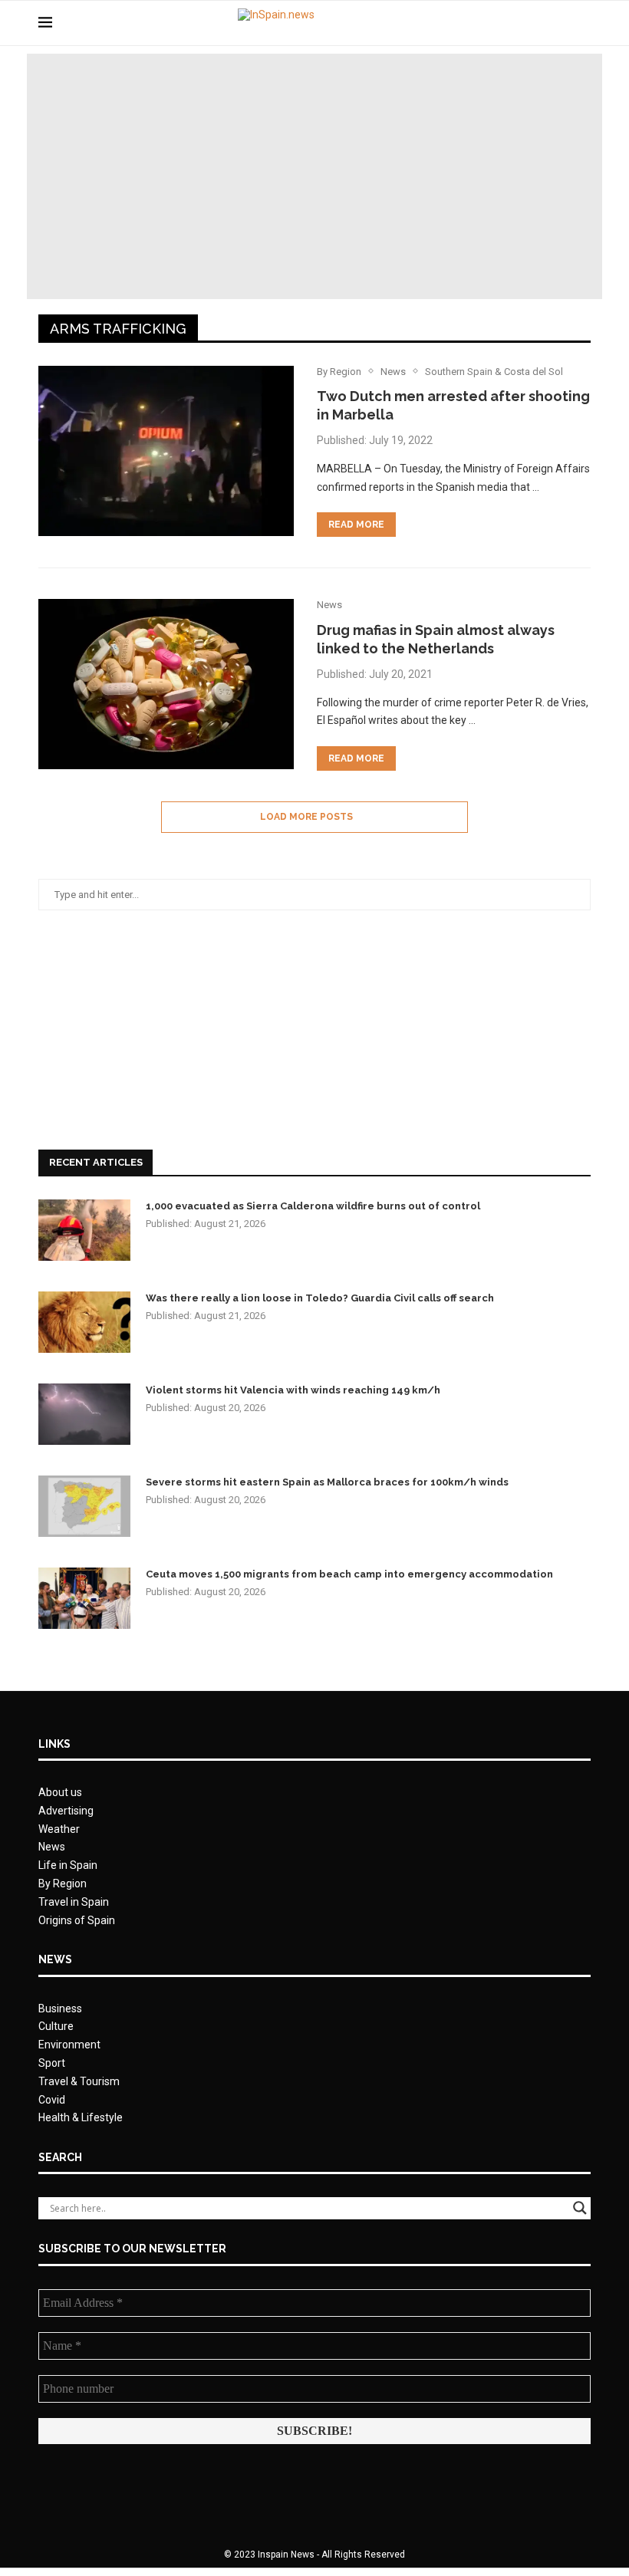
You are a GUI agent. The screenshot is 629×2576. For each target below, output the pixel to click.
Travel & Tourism (79, 2081)
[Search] (583, 23)
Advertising (66, 1811)
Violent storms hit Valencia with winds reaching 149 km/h (293, 1390)
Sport (52, 2063)
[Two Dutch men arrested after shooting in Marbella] (166, 451)
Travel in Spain (74, 1902)
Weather (59, 1829)
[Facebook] (527, 23)
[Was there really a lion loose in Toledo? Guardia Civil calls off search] (84, 1322)
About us (60, 1792)
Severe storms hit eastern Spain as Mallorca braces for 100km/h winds (327, 1482)
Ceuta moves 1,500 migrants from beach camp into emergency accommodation (349, 1574)
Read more (356, 525)
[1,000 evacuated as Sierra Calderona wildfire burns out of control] (84, 1230)
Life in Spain (68, 1865)
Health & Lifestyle (81, 2117)
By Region (63, 1883)
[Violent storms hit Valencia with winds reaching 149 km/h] (84, 1414)
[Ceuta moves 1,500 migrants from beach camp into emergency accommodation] (84, 1598)
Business (60, 2008)
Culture (56, 2026)
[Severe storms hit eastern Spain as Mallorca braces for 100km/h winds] (84, 1506)
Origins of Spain (77, 1920)
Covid (52, 2100)
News (52, 1847)
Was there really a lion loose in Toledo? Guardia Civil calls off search (320, 1298)
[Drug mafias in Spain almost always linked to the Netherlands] (166, 684)
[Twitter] (543, 23)
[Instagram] (560, 23)
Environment (69, 2045)
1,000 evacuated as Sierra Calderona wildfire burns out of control (313, 1206)
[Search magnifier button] (580, 2208)
